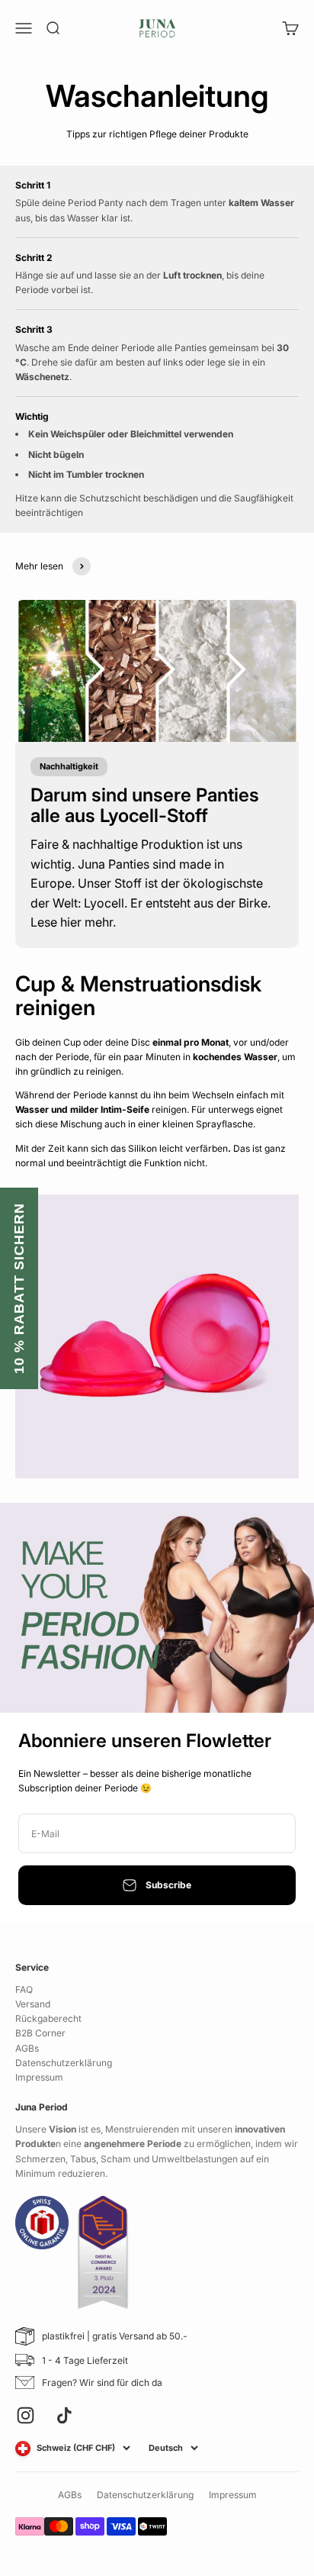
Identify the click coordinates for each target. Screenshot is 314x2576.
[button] (19, 1288)
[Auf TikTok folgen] (64, 2415)
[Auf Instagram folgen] (26, 2415)
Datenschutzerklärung (64, 2063)
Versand (33, 2004)
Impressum (39, 2077)
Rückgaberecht (48, 2018)
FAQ (24, 1989)
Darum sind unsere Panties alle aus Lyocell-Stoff (145, 805)
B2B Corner (40, 2033)
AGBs (27, 2048)
